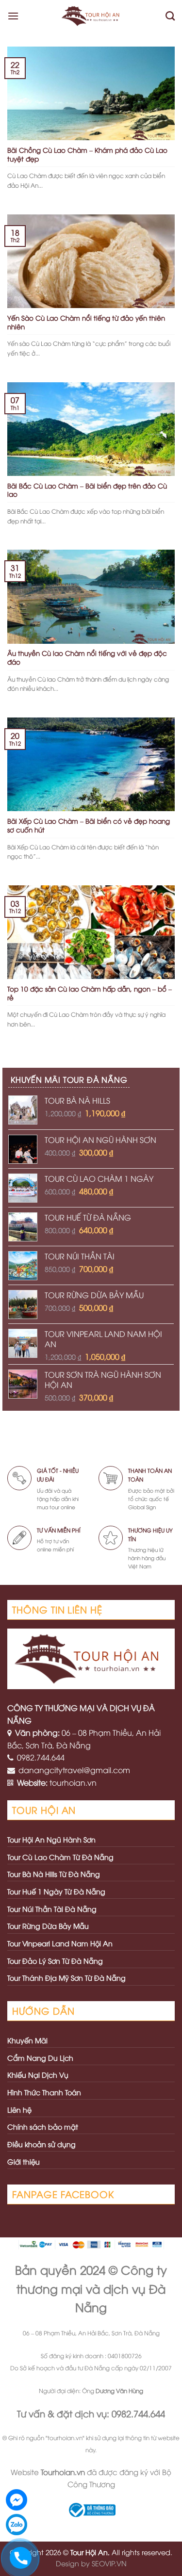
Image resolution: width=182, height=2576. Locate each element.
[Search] (170, 16)
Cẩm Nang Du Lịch (40, 2058)
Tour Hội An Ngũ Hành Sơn (51, 1839)
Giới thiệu (24, 2161)
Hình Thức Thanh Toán (44, 2092)
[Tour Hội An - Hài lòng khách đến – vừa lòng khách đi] (92, 16)
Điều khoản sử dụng (41, 2144)
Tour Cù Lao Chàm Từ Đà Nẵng (60, 1857)
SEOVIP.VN (109, 2563)
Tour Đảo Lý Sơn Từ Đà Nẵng (55, 1961)
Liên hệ (19, 2110)
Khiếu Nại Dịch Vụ (38, 2075)
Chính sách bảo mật (43, 2127)
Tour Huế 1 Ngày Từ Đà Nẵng (56, 1891)
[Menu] (13, 16)
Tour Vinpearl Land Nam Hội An (60, 1943)
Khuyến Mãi (27, 2040)
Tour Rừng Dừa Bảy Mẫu (48, 1926)
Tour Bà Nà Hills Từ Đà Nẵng (54, 1874)
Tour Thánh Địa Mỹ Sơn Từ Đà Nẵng (66, 1978)
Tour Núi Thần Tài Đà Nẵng (52, 1909)
